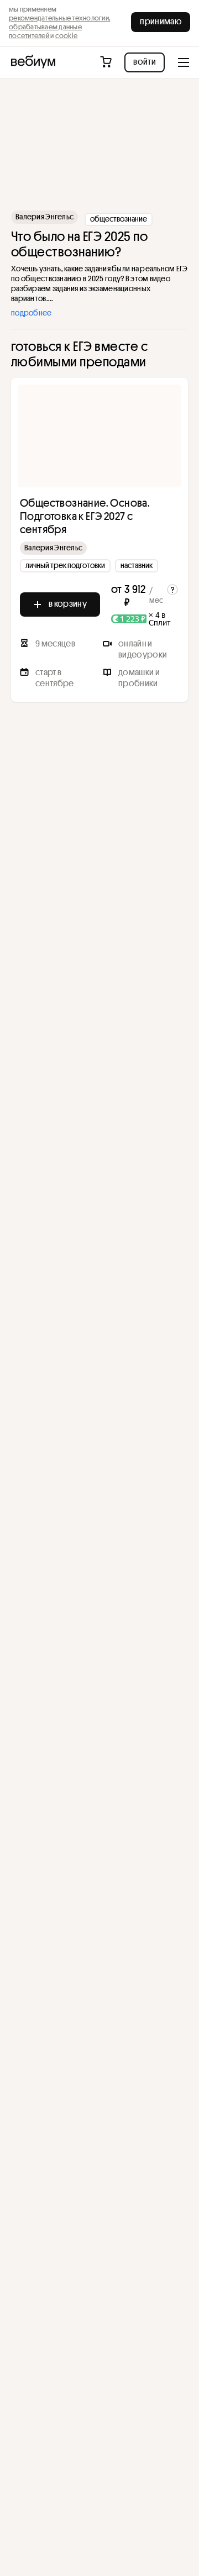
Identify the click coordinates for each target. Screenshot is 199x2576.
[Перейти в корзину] (107, 62)
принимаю (161, 21)
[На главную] (33, 62)
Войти (145, 61)
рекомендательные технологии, (59, 18)
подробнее (32, 313)
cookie (67, 35)
